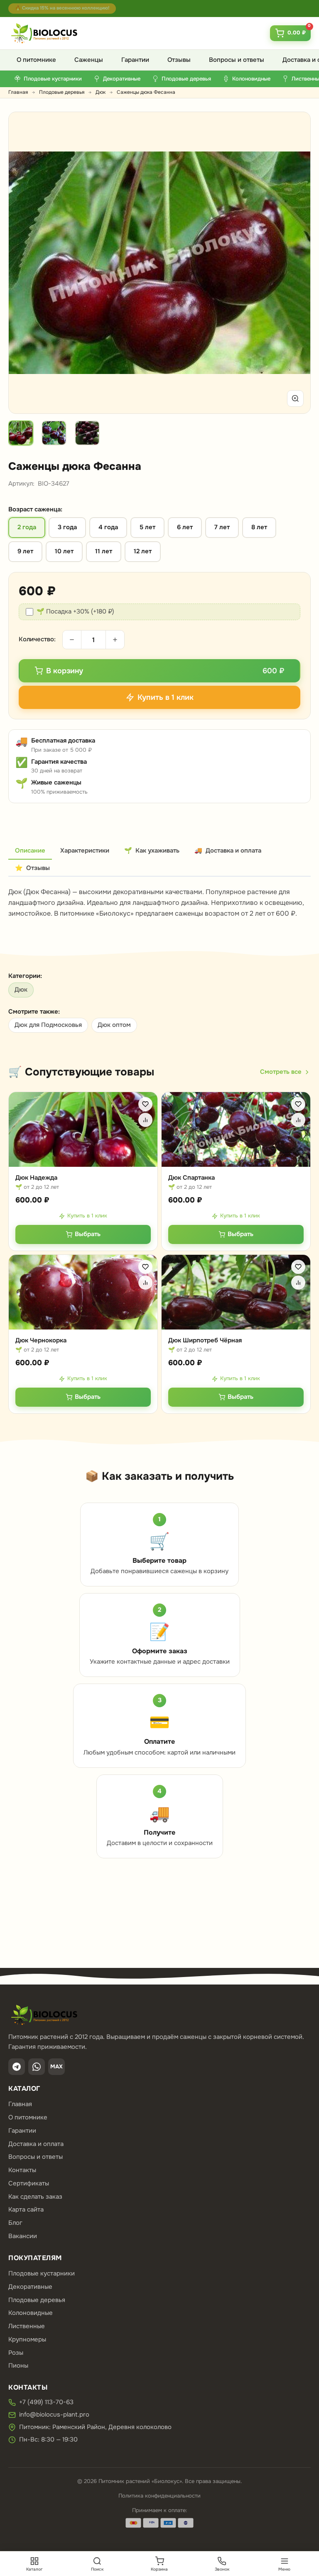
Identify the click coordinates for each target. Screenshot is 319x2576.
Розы (16, 2353)
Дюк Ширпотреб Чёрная (205, 1340)
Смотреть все (281, 1072)
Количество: (37, 639)
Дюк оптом (114, 1025)
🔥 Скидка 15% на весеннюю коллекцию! (62, 8)
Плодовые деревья (62, 92)
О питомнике (36, 60)
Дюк (101, 92)
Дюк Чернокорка (41, 1340)
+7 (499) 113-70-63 (46, 2402)
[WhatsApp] (37, 2067)
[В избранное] (145, 1104)
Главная (18, 92)
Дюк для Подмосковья (48, 1025)
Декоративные (30, 2287)
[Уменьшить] (72, 640)
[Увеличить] (295, 398)
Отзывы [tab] (32, 868)
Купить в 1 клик (87, 1216)
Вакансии (23, 2236)
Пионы (18, 2366)
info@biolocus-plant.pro (54, 2415)
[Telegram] (17, 2067)
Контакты (22, 2170)
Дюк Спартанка (191, 1178)
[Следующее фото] (294, 263)
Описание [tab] (30, 851)
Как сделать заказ (35, 2197)
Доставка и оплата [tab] (228, 851)
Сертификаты (29, 2183)
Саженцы (89, 60)
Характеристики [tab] (85, 851)
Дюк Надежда (36, 1178)
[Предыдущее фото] (25, 263)
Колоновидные (31, 2313)
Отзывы (179, 60)
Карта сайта (26, 2209)
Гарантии (135, 60)
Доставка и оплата (36, 2144)
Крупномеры (27, 2339)
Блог (15, 2223)
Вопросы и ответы (237, 60)
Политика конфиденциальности (159, 2496)
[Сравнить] (145, 1120)
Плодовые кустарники (42, 2273)
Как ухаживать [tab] (152, 851)
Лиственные (27, 2326)
